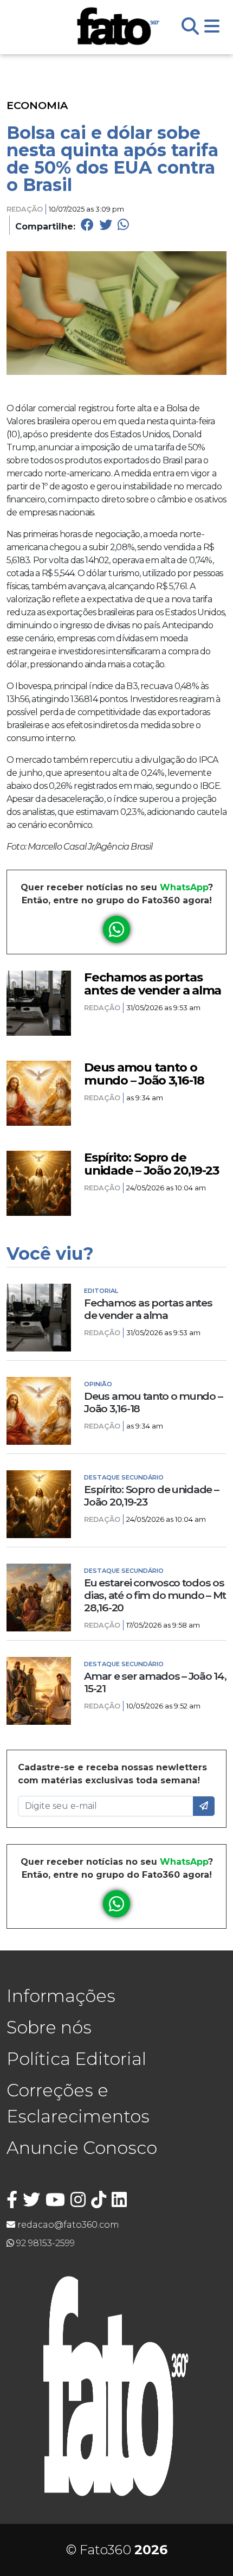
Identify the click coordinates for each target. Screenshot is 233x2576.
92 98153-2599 (44, 2243)
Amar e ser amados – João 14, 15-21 (155, 1682)
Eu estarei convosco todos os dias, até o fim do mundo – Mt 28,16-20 (155, 1595)
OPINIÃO (98, 1384)
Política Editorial (76, 2059)
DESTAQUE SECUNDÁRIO (124, 1477)
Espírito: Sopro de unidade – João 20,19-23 (151, 1164)
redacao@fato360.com (67, 2225)
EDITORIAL (101, 1291)
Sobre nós (49, 2027)
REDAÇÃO (25, 209)
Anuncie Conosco (82, 2148)
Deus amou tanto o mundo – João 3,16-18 (144, 1074)
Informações (61, 1996)
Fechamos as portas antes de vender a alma (153, 984)
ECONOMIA (37, 105)
